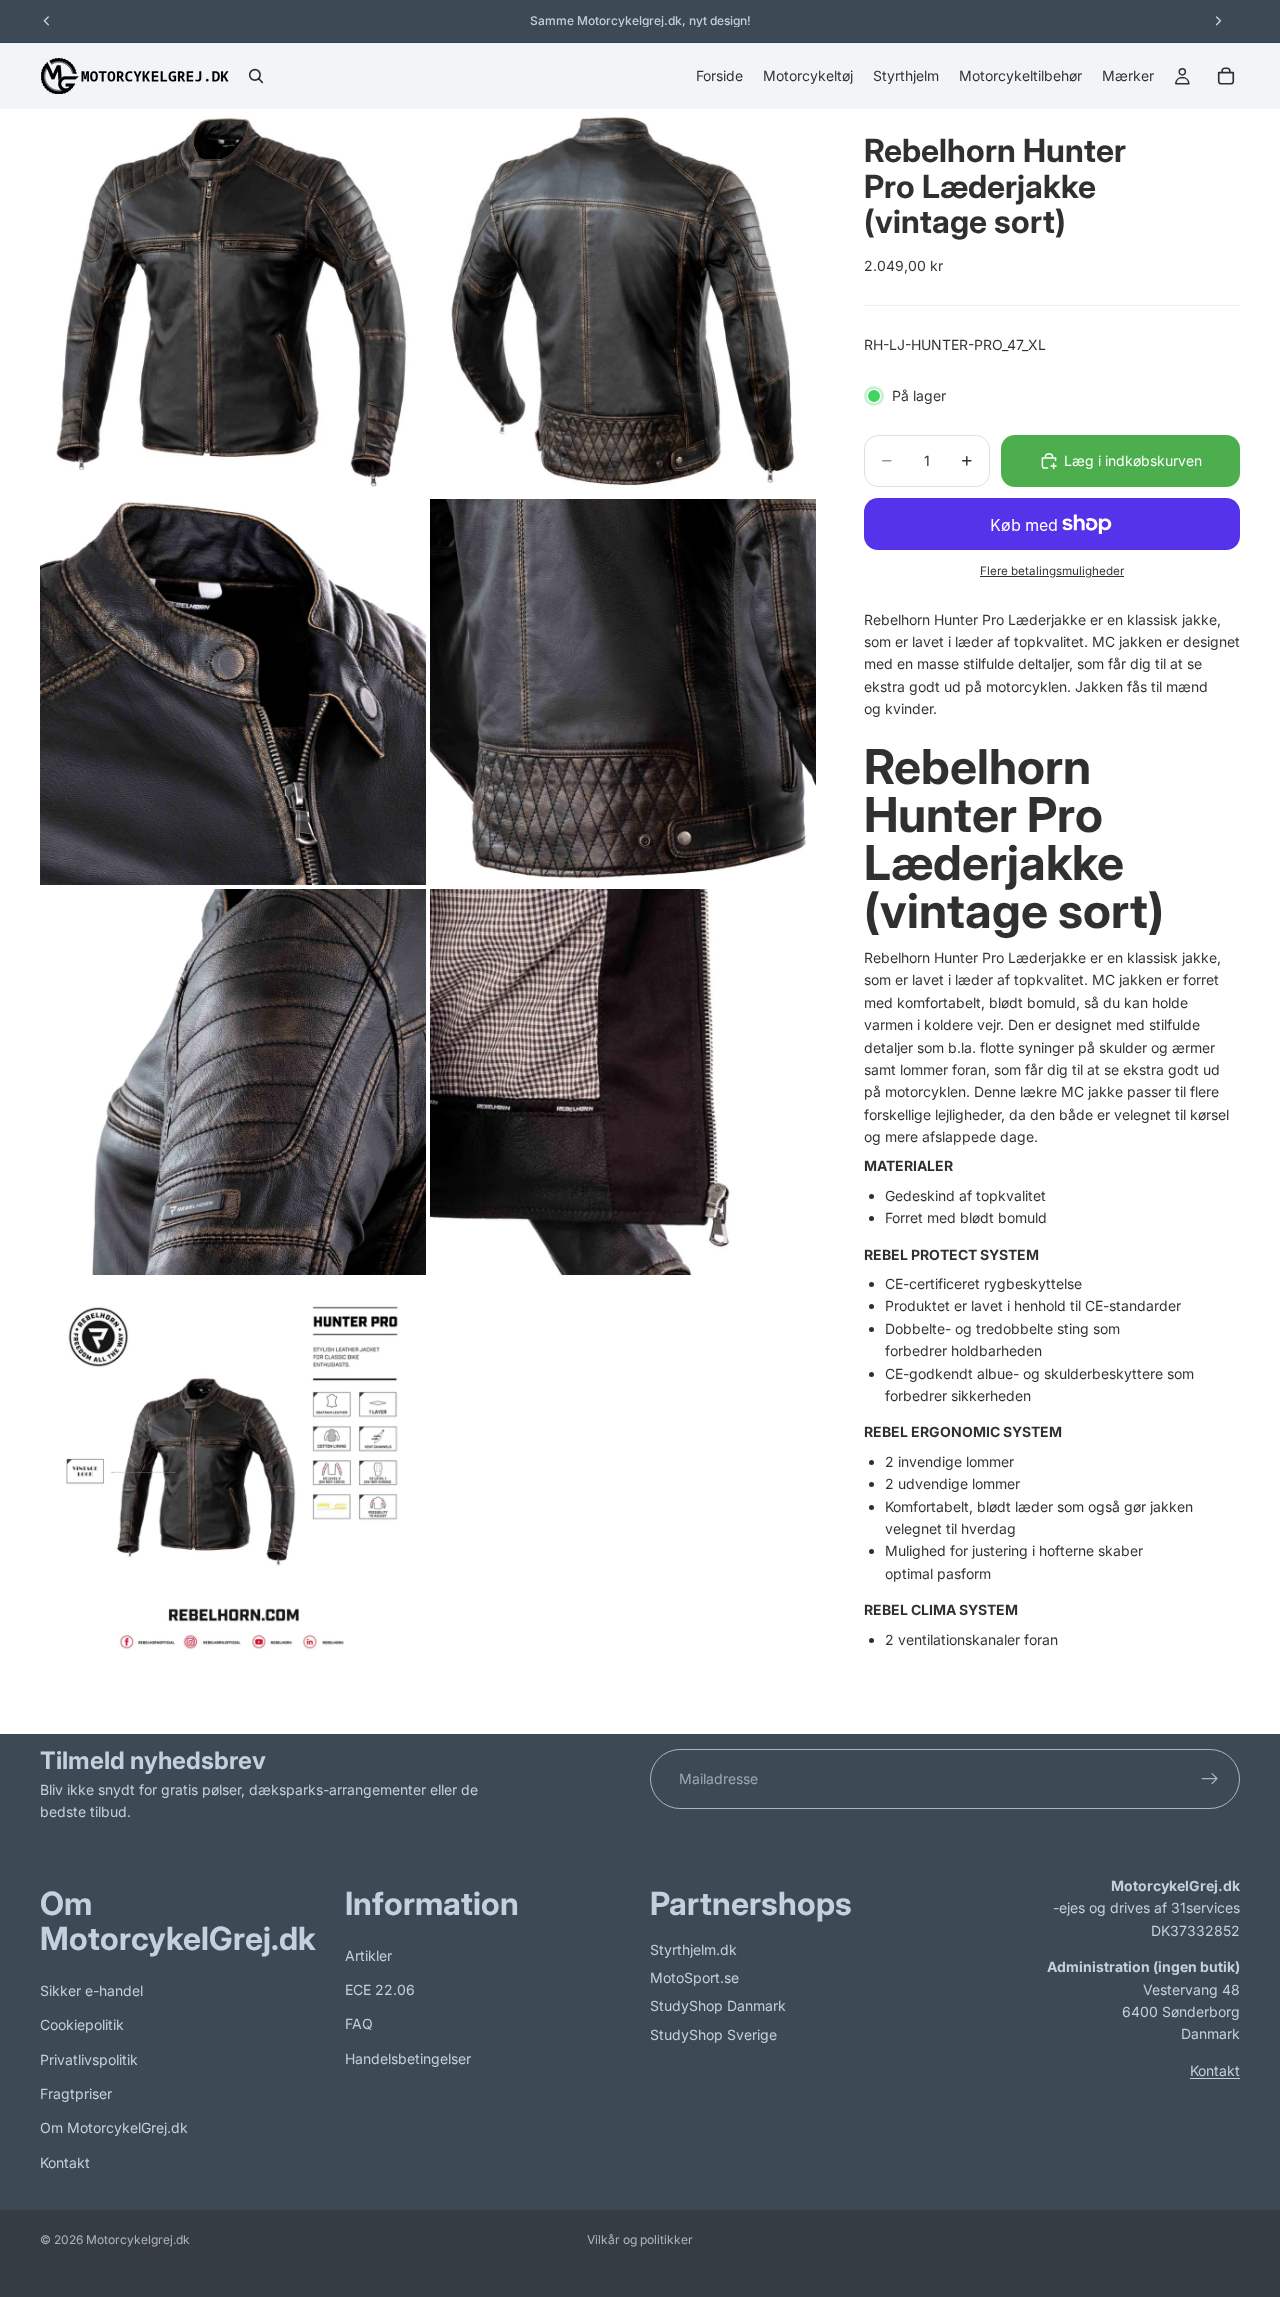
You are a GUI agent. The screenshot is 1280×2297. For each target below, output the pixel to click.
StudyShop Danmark (718, 2005)
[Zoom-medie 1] (233, 302)
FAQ (359, 2023)
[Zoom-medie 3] (233, 692)
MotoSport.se (694, 1977)
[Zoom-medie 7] (233, 1472)
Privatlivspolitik (89, 2058)
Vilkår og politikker (640, 2239)
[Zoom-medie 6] (623, 1082)
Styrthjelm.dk (693, 1948)
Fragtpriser (76, 2093)
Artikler (368, 1954)
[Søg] (256, 76)
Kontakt (65, 2161)
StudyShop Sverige (713, 2033)
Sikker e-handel (91, 1989)
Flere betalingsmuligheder (1052, 571)
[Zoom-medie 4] (623, 692)
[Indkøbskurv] (1226, 76)
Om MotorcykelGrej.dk (114, 2127)
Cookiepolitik (82, 2024)
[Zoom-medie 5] (233, 1082)
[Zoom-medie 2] (623, 302)
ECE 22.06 (380, 1989)
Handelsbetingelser (408, 2057)
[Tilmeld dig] (1210, 1779)
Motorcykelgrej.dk (138, 2239)
